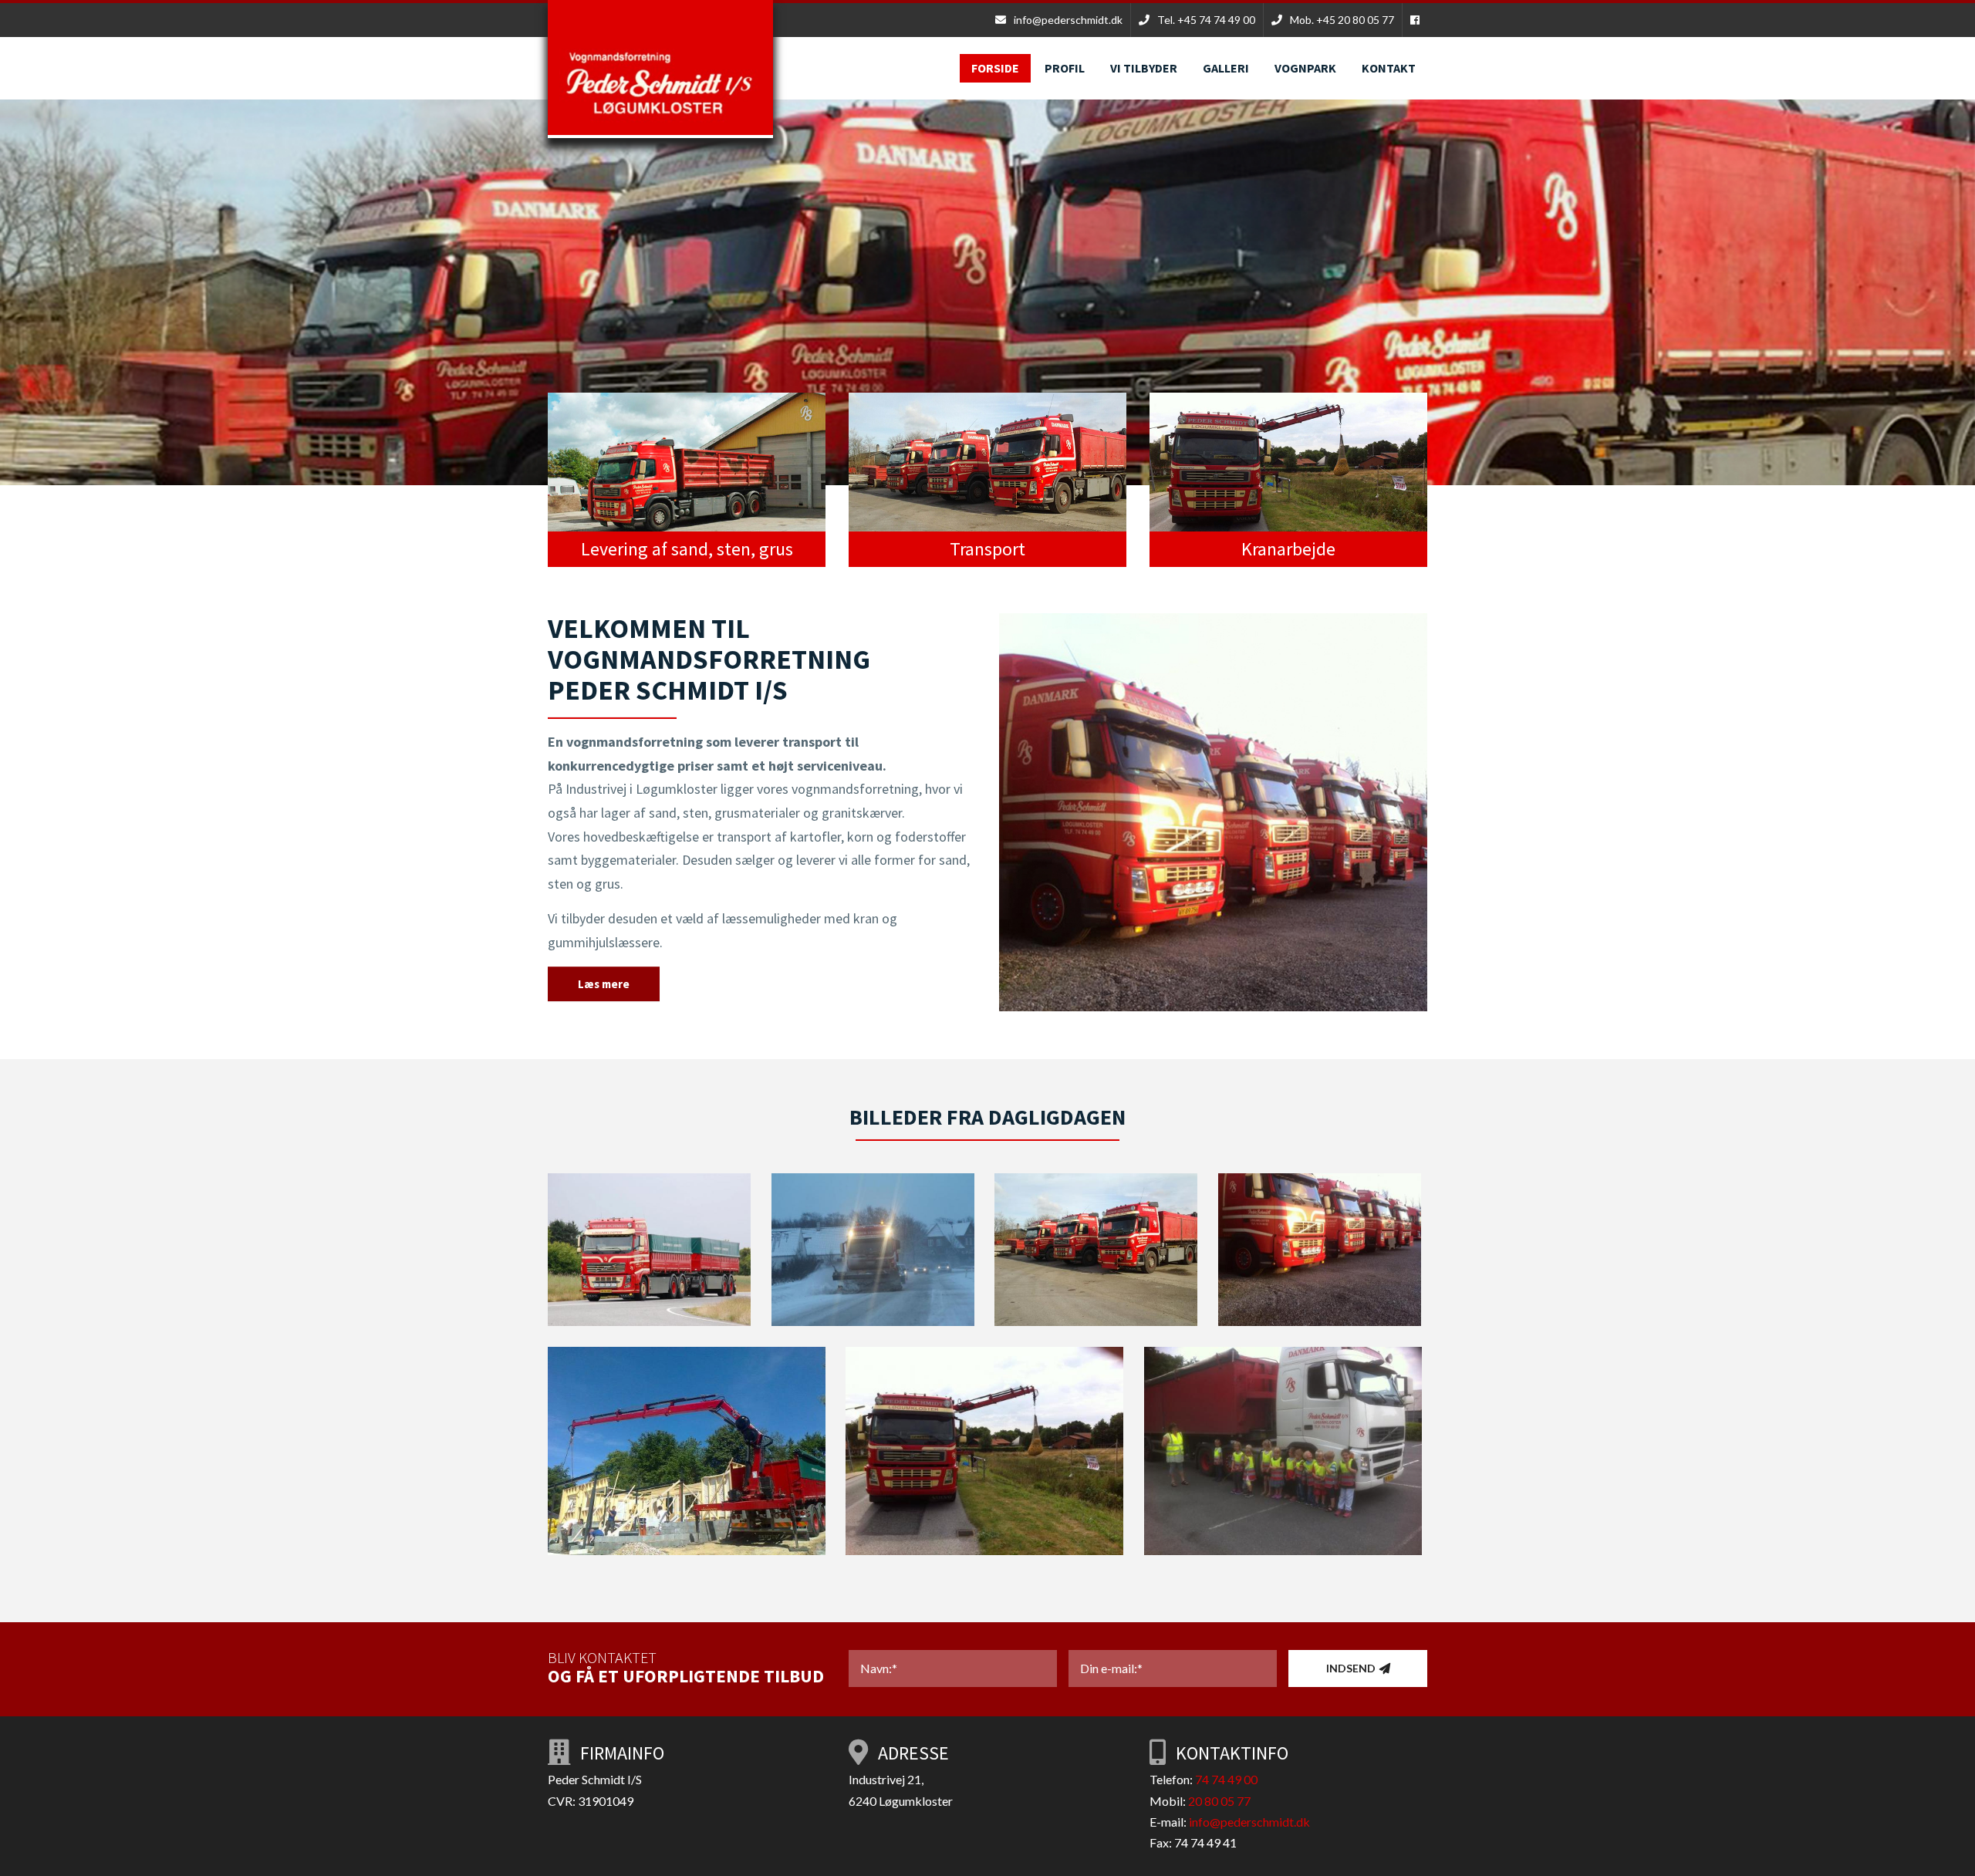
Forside (995, 68)
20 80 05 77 (1219, 1801)
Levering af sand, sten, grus (687, 549)
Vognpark (1305, 68)
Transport (987, 549)
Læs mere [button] (604, 984)
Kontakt (1389, 68)
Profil (1065, 68)
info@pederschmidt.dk (1249, 1822)
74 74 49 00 (1226, 1779)
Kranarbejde (1288, 549)
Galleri (1226, 68)
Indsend (1351, 1668)
